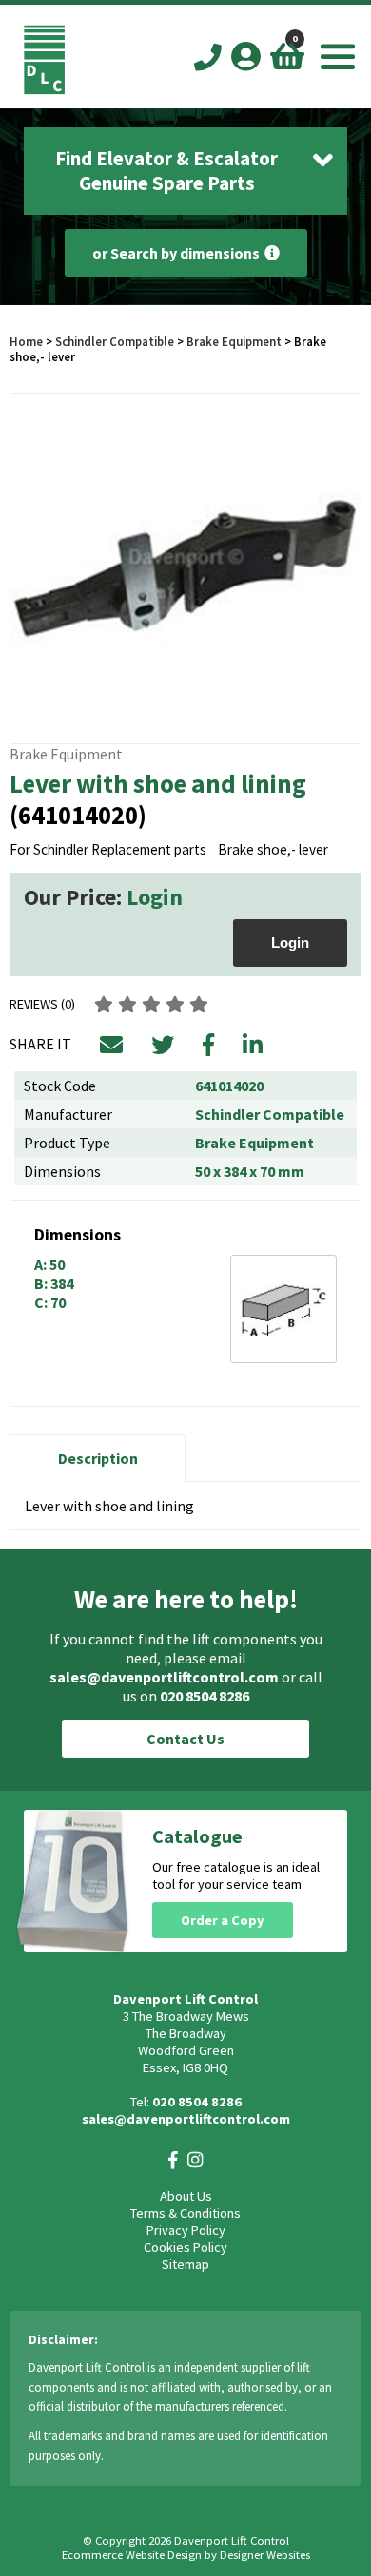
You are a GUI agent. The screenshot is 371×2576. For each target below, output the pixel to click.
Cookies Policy (185, 2247)
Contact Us (185, 1739)
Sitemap (185, 2264)
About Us (186, 2196)
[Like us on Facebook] (173, 2160)
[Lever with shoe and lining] (185, 568)
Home (26, 341)
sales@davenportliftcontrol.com (164, 1677)
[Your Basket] (287, 56)
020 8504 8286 (205, 1696)
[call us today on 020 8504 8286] (208, 58)
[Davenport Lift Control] (44, 89)
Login (155, 897)
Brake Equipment (234, 341)
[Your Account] (246, 56)
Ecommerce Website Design (132, 2555)
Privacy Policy (186, 2230)
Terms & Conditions (185, 2213)
